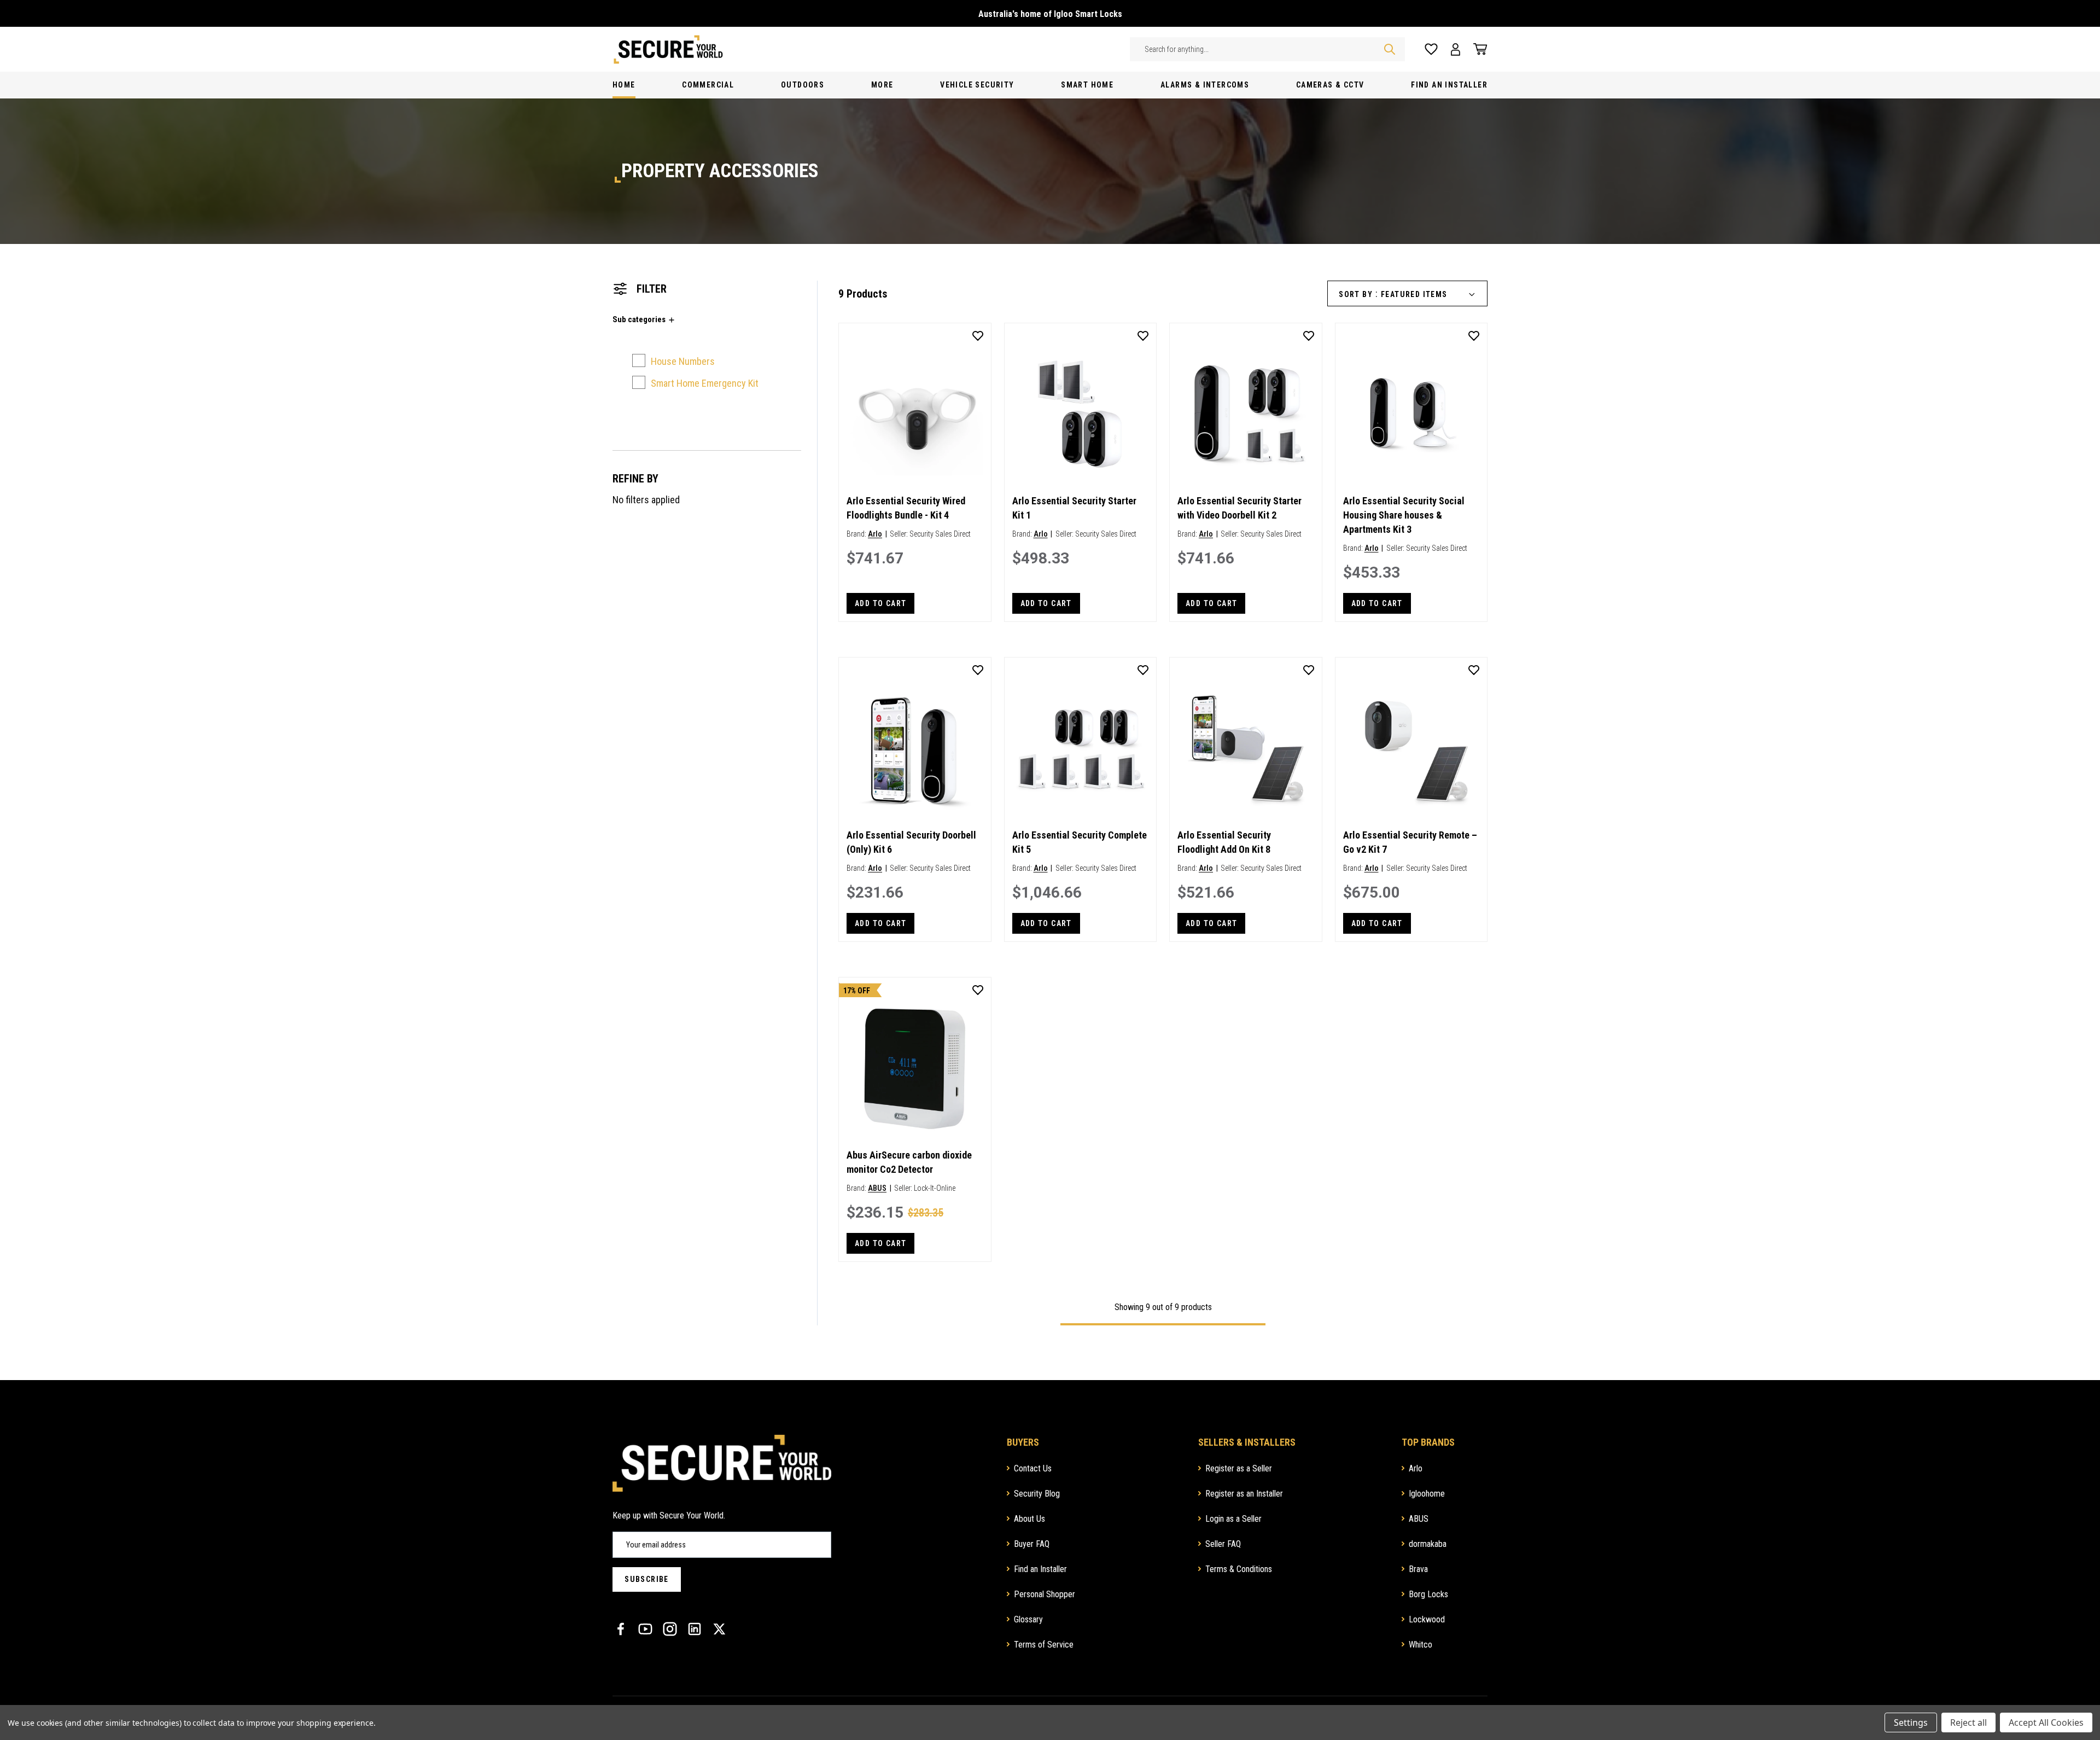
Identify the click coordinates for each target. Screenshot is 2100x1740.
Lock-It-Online (935, 1188)
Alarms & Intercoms (1205, 85)
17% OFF (857, 991)
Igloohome (1427, 1494)
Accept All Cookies (2046, 1722)
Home (624, 85)
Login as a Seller (1233, 1519)
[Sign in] (1456, 50)
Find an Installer (1040, 1569)
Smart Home (1087, 85)
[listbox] (1432, 295)
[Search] (1390, 49)
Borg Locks (1428, 1594)
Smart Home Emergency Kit (705, 383)
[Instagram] (670, 1629)
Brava (1418, 1569)
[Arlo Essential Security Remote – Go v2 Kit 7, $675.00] (1411, 749)
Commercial (708, 85)
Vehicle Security (977, 85)
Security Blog (1037, 1494)
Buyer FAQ (1032, 1544)
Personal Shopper (1045, 1594)
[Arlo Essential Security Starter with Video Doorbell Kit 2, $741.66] (1246, 415)
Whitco (1421, 1645)
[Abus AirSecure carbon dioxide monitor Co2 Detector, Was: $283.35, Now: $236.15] (915, 1069)
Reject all (1968, 1722)
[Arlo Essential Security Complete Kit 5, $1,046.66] (1081, 749)
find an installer (1449, 85)
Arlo (875, 534)
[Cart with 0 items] (1477, 49)
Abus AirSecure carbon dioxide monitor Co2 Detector (909, 1162)
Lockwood (1427, 1619)
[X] (719, 1629)
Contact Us (1033, 1468)
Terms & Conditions (1239, 1569)
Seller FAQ (1223, 1544)
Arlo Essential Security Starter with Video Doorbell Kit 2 (1239, 508)
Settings (1911, 1722)
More (882, 85)
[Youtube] (645, 1629)
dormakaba (1428, 1544)
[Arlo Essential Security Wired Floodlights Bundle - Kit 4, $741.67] (915, 415)
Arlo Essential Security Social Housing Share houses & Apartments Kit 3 (1404, 515)
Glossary (1028, 1619)
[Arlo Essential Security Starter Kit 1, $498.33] (1081, 415)
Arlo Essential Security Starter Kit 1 (1074, 508)
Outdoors (803, 85)
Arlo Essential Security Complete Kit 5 (1080, 842)
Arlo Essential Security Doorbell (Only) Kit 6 (911, 842)
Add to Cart (880, 603)
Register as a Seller (1239, 1468)
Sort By (1356, 294)
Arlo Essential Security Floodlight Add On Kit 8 (1224, 842)
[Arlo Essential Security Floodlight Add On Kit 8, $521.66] (1246, 749)
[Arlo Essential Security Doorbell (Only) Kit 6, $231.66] (915, 749)
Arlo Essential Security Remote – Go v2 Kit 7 (1410, 842)
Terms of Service (1044, 1645)
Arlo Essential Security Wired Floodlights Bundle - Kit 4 (906, 508)
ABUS (877, 1188)
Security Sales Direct (940, 534)
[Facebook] (621, 1629)
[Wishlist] (1431, 50)
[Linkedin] (695, 1629)
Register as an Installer (1244, 1494)
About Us (1029, 1519)
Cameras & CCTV (1330, 85)
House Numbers (683, 361)
